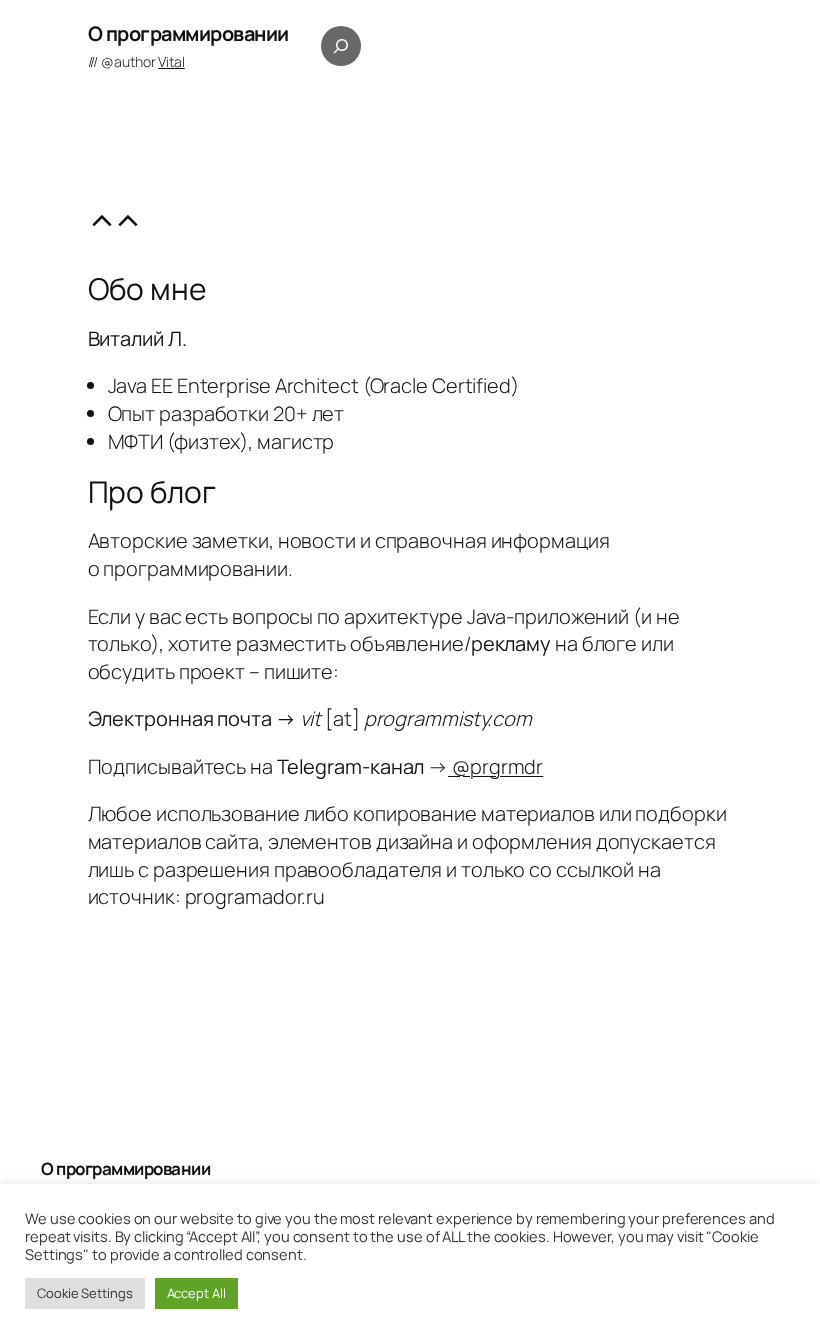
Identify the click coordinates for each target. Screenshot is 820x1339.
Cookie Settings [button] (85, 1293)
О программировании (188, 33)
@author (143, 61)
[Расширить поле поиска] (341, 46)
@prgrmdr (495, 766)
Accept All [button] (196, 1293)
